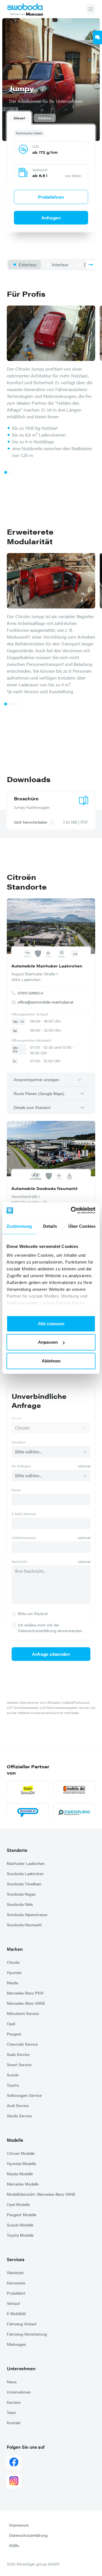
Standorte (17, 1850)
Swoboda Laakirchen (25, 1873)
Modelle (15, 2140)
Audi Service (18, 2105)
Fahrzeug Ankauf (22, 2324)
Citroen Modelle (21, 2153)
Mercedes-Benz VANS (26, 2003)
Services (16, 2259)
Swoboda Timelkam (24, 1884)
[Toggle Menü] (91, 9)
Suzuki (13, 2075)
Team (11, 2412)
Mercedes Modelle (23, 2184)
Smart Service (19, 2064)
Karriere (14, 2402)
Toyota (13, 2085)
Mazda (12, 1983)
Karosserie (16, 2283)
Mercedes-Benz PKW (25, 1993)
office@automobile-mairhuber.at (45, 1002)
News (12, 2382)
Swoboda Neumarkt (24, 1925)
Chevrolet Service (22, 2044)
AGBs (14, 2545)
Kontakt (14, 2423)
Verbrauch (40, 170)
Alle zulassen (51, 1323)
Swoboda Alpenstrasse (27, 1914)
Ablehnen (51, 1361)
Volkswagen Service (24, 2095)
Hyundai (14, 1972)
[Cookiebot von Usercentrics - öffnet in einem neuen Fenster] (72, 1210)
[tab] (19, 118)
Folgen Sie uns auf (26, 2447)
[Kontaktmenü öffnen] (97, 38)
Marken (15, 1949)
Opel (11, 2024)
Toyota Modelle (20, 2235)
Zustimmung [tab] (19, 1226)
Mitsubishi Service (23, 2013)
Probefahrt (16, 2293)
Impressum (19, 2525)
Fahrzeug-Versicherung (27, 2334)
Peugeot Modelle (22, 2214)
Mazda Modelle (20, 2174)
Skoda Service (19, 2116)
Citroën (13, 1962)
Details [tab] (50, 1226)
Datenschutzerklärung (28, 2535)
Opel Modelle (18, 2204)
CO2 (36, 146)
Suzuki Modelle (20, 2225)
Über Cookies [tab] (82, 1226)
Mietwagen (16, 2344)
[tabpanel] (51, 177)
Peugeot (14, 2034)
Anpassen (48, 1342)
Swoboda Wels (20, 1904)
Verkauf (13, 2303)
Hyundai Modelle (21, 2163)
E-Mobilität (16, 2313)
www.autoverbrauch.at (47, 1713)
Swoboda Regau (21, 1894)
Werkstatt (15, 2272)
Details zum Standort (32, 1107)
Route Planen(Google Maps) (39, 1093)
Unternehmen (21, 2368)
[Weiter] (91, 265)
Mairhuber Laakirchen (26, 1863)
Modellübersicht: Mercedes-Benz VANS (41, 2194)
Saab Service (18, 2054)
